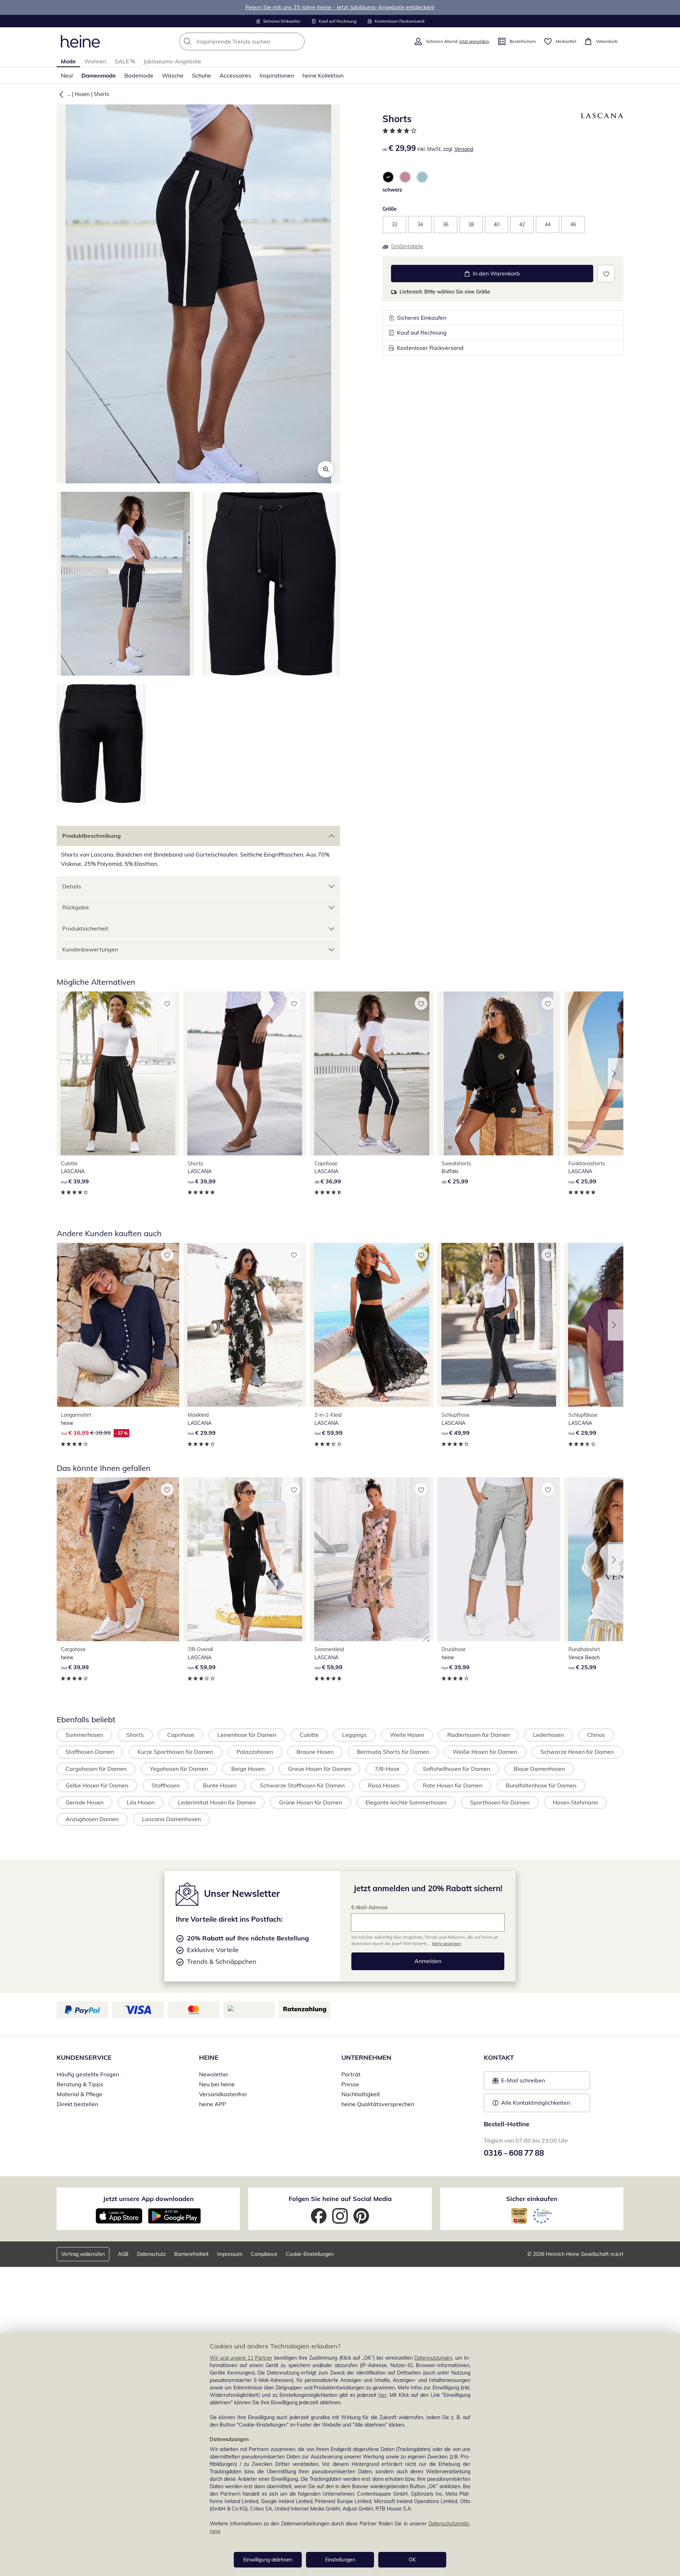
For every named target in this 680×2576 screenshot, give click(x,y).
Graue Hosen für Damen (320, 1769)
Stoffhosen (166, 1785)
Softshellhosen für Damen (457, 1769)
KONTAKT (499, 2057)
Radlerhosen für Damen (478, 1735)
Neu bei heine (217, 2084)
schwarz (392, 190)
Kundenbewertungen (90, 949)
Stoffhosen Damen (90, 1752)
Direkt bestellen (77, 2104)
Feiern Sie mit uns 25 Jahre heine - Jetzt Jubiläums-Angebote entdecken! (340, 7)
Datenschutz (151, 2254)
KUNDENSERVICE (84, 2057)
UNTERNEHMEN (366, 2057)
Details (72, 886)
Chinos (596, 1735)
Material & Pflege (80, 2094)
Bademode (139, 75)
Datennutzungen (433, 2358)
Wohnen (95, 61)
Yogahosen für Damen (179, 1769)
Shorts (101, 94)
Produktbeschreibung (92, 836)
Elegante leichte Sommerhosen (406, 1802)
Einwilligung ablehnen (268, 2560)
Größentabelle (407, 246)
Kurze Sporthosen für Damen (175, 1752)
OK (412, 2560)
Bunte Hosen (220, 1785)
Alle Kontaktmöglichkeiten (535, 2103)
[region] (340, 2455)
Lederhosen (548, 1735)
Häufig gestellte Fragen (88, 2074)
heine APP (212, 2104)
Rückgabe (76, 907)
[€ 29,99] (245, 1325)
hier (382, 2395)
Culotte (309, 1735)
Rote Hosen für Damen (453, 1785)
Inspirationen (277, 75)
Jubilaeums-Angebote (172, 61)
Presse (350, 2084)
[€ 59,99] (372, 1325)
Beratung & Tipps (80, 2084)
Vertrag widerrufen (83, 2254)
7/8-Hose (387, 1769)
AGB (123, 2254)
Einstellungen (340, 2560)
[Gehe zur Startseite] (80, 41)
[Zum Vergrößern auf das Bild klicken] (326, 469)
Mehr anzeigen (447, 1943)
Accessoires (235, 75)
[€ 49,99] (499, 1325)
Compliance (264, 2254)
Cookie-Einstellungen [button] (310, 2254)
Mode (68, 61)
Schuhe (202, 75)
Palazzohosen (255, 1752)
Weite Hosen (407, 1735)
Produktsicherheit (85, 928)
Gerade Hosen (84, 1802)
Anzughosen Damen (92, 1819)
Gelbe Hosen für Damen (97, 1785)
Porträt (351, 2074)
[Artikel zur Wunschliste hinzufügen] (606, 274)
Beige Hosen (248, 1769)
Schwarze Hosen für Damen (577, 1752)
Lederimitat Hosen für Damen (217, 1802)
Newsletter (214, 2074)
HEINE (209, 2057)
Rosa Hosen (384, 1785)
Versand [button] (464, 149)
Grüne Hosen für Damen (311, 1802)
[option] (388, 177)
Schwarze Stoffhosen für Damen (302, 1785)
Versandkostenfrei (223, 2094)
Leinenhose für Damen (247, 1735)
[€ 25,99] (499, 1073)
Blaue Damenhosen (539, 1769)
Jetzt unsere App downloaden (148, 2199)
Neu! (67, 75)
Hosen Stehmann (575, 1802)
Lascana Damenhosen (171, 1819)
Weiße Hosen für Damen (485, 1752)
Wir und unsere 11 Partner (241, 2358)
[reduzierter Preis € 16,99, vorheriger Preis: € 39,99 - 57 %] (118, 1325)
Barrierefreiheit (191, 2254)
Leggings (354, 1735)
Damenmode (99, 75)
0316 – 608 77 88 (514, 2153)
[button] (60, 94)
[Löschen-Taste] (297, 41)
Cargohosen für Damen (96, 1769)
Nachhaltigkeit (361, 2094)
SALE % (125, 61)
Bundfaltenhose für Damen (541, 1785)
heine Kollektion (323, 75)
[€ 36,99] (372, 1073)
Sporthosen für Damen (500, 1802)
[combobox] (257, 41)
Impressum (230, 2254)
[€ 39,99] (118, 1073)
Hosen (82, 94)
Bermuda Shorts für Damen (393, 1752)
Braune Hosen (315, 1752)
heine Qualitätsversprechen (378, 2104)
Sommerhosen (84, 1735)
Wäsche (173, 75)
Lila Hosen (141, 1802)
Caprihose (181, 1735)
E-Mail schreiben (519, 2082)
